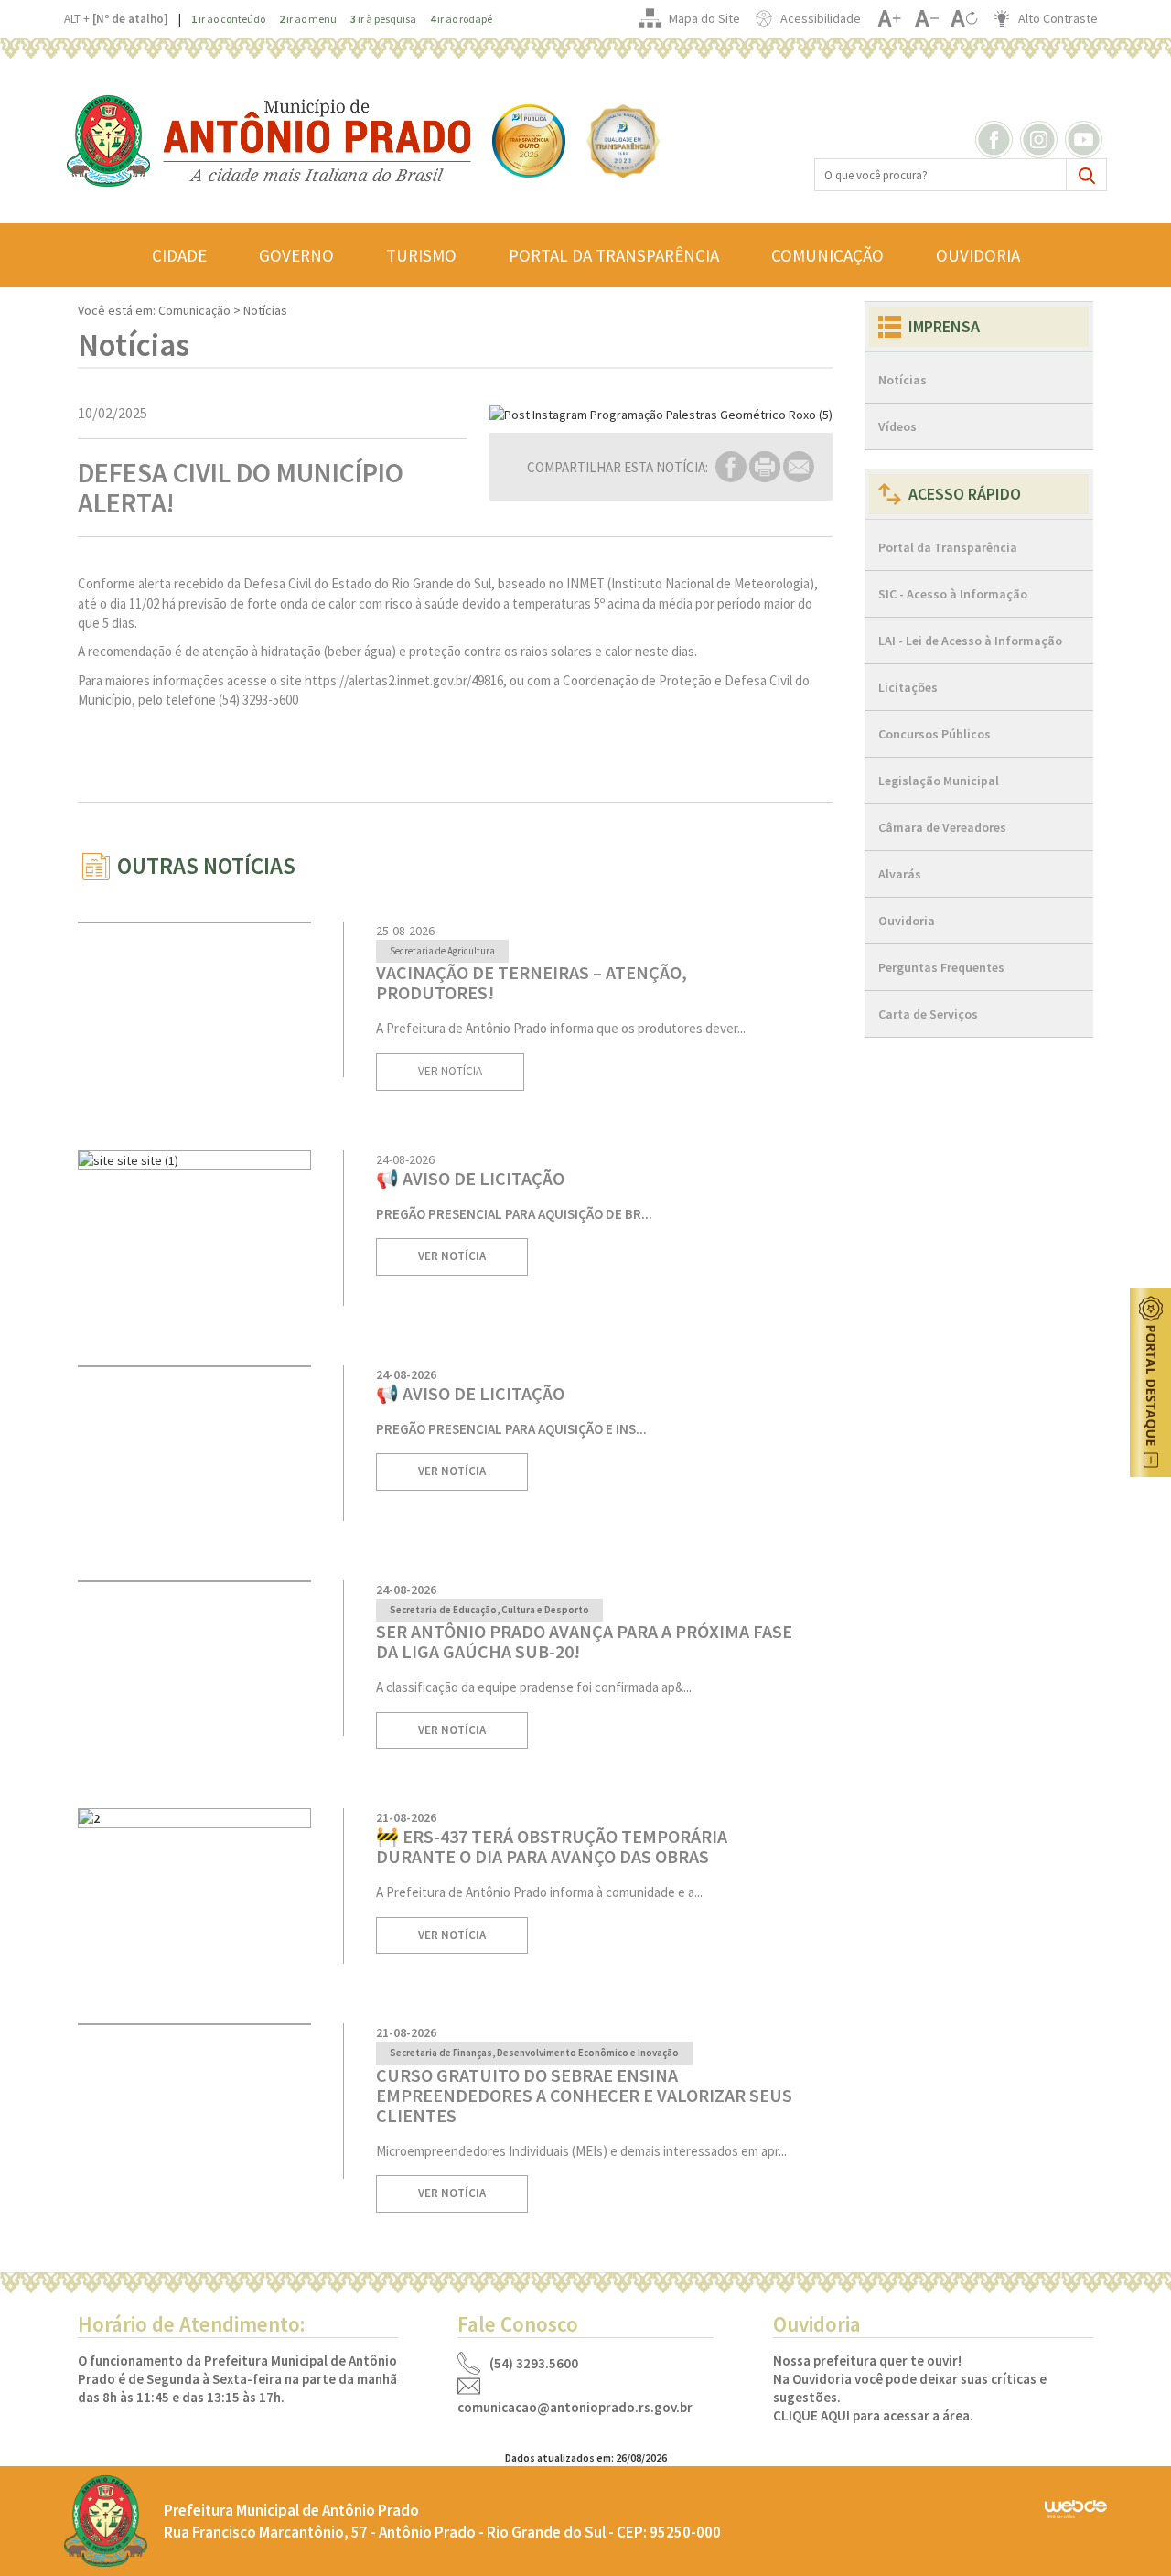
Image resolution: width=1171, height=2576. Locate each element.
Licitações (908, 687)
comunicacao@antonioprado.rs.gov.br (575, 2408)
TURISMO (421, 255)
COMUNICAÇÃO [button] (827, 255)
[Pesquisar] (1086, 175)
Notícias (902, 380)
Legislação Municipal (939, 781)
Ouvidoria (907, 921)
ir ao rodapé (461, 19)
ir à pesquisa (383, 19)
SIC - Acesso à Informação (953, 594)
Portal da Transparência (948, 547)
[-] (926, 18)
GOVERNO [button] (296, 255)
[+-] (964, 18)
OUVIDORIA (978, 255)
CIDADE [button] (179, 255)
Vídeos (897, 426)
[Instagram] (1041, 138)
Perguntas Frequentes (941, 967)
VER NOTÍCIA (450, 1071)
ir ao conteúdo (228, 19)
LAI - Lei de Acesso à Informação (970, 641)
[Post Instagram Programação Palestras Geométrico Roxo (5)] (661, 415)
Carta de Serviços (928, 1014)
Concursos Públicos (935, 734)
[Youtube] (1086, 138)
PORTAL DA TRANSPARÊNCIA (614, 255)
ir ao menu (308, 19)
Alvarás (900, 874)
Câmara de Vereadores (942, 827)
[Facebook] (996, 138)
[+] (889, 18)
